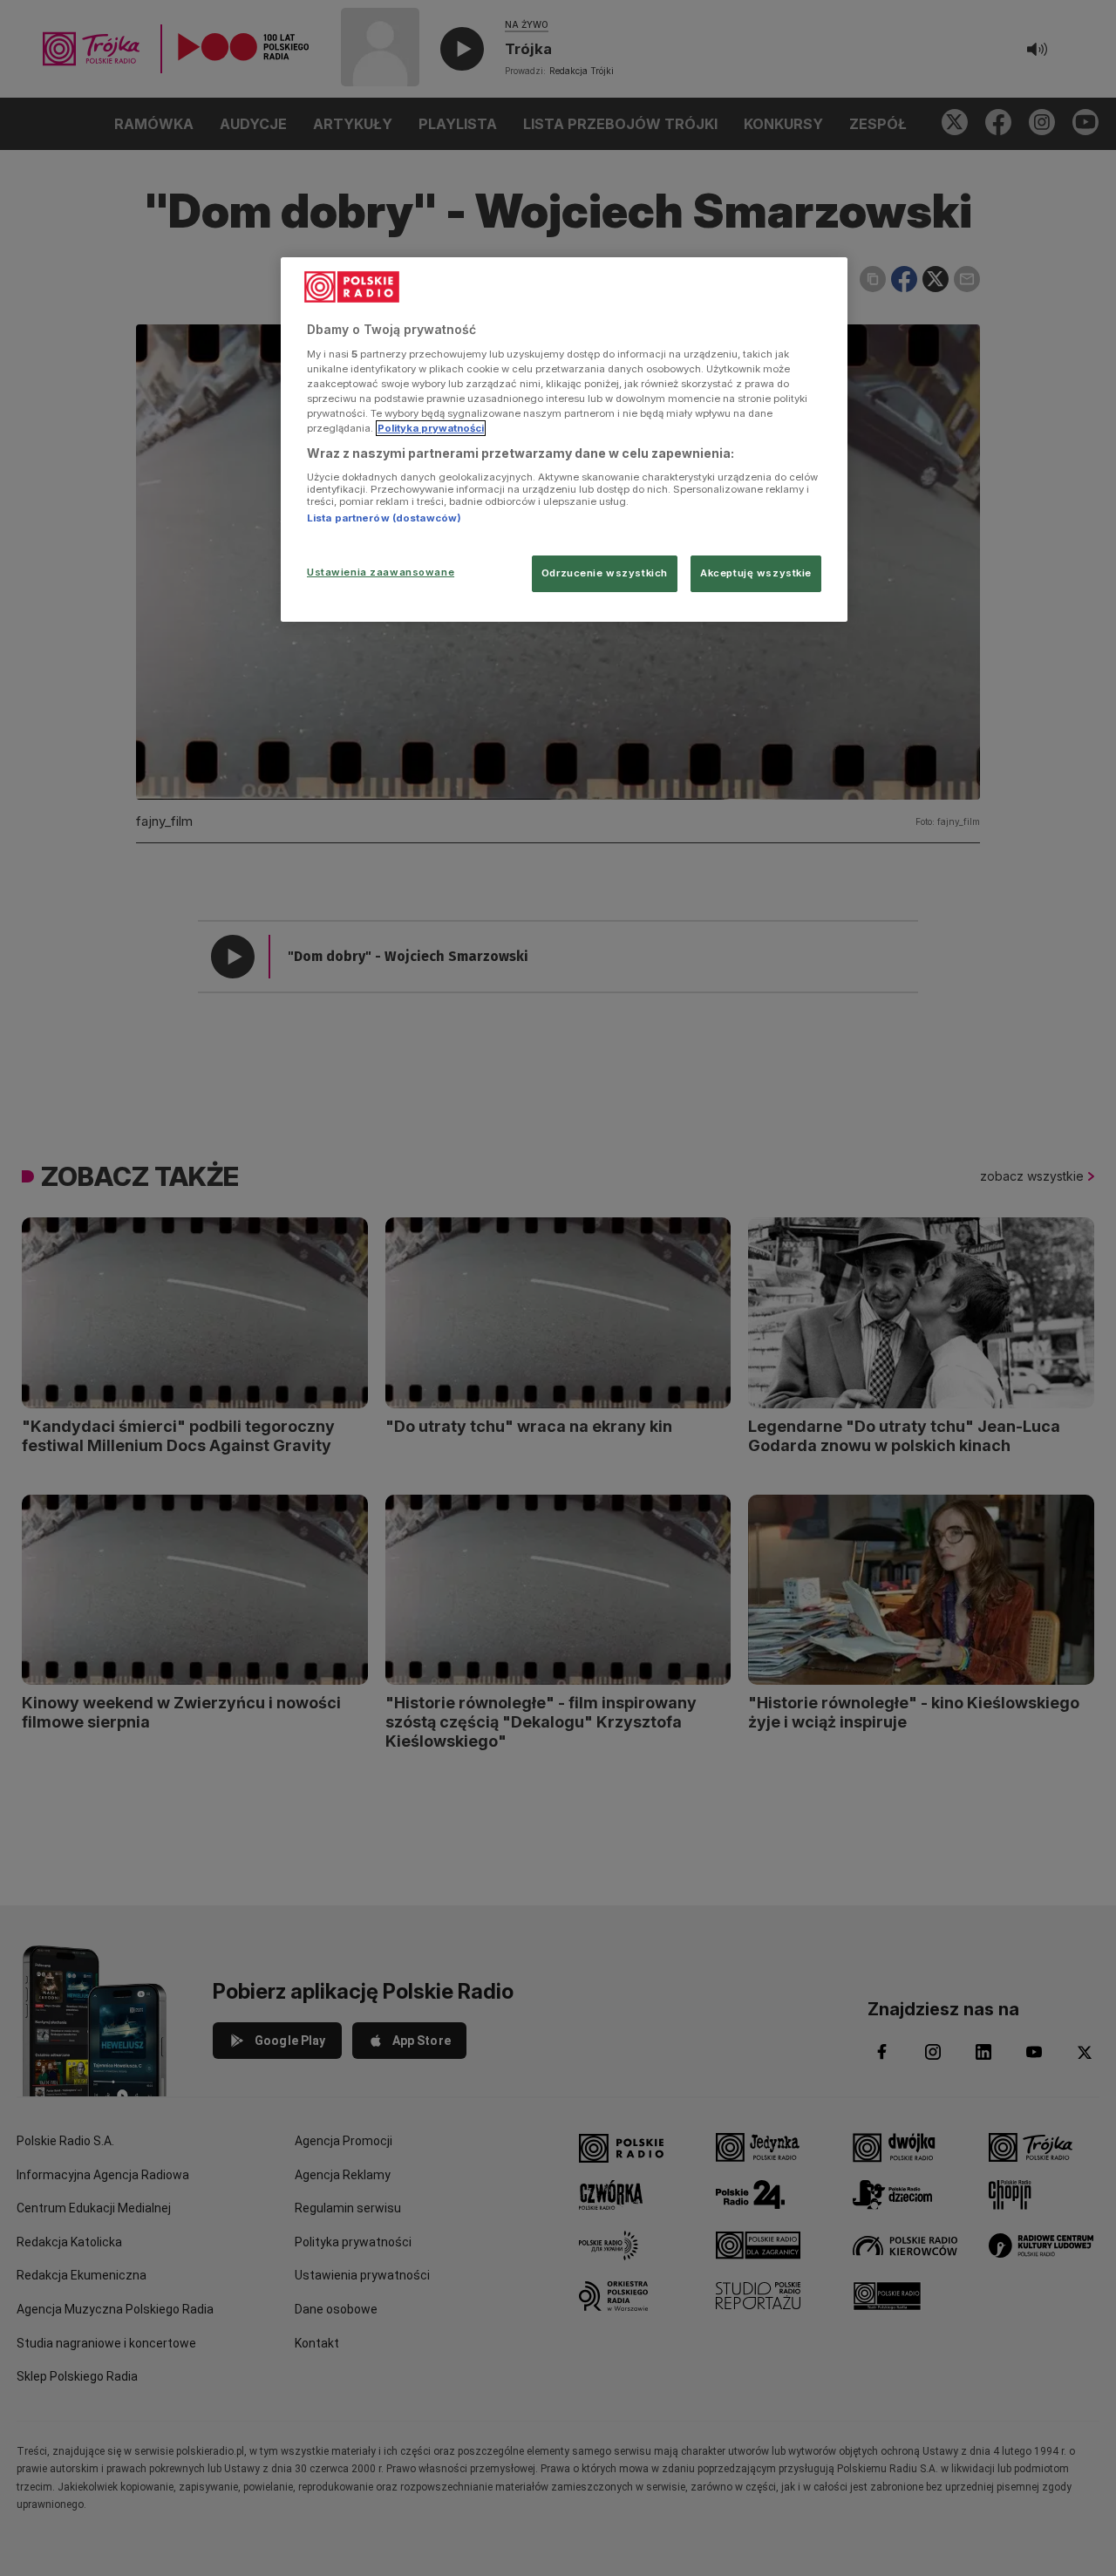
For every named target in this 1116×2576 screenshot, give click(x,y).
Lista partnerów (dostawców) (384, 518)
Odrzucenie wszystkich (605, 573)
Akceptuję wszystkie (756, 573)
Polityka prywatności (431, 428)
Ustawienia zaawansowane (381, 572)
